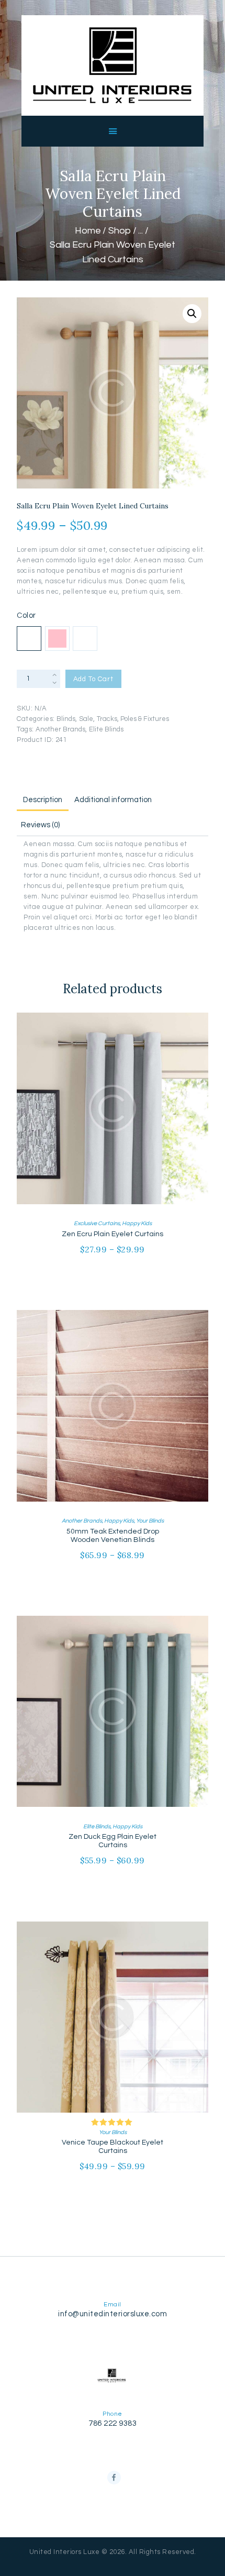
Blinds (66, 719)
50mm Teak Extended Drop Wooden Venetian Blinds (113, 1536)
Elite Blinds (106, 729)
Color (26, 615)
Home (88, 231)
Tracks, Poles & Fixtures (133, 719)
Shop (120, 231)
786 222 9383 (113, 2423)
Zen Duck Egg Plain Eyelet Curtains (113, 1841)
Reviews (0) (40, 825)
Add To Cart (93, 679)
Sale (86, 719)
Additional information (113, 800)
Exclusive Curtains (97, 1223)
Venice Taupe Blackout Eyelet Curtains (113, 2147)
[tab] (42, 798)
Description (43, 800)
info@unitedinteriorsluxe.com (113, 2314)
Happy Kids (137, 1223)
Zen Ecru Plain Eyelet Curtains (113, 1234)
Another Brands (60, 729)
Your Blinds (150, 1521)
